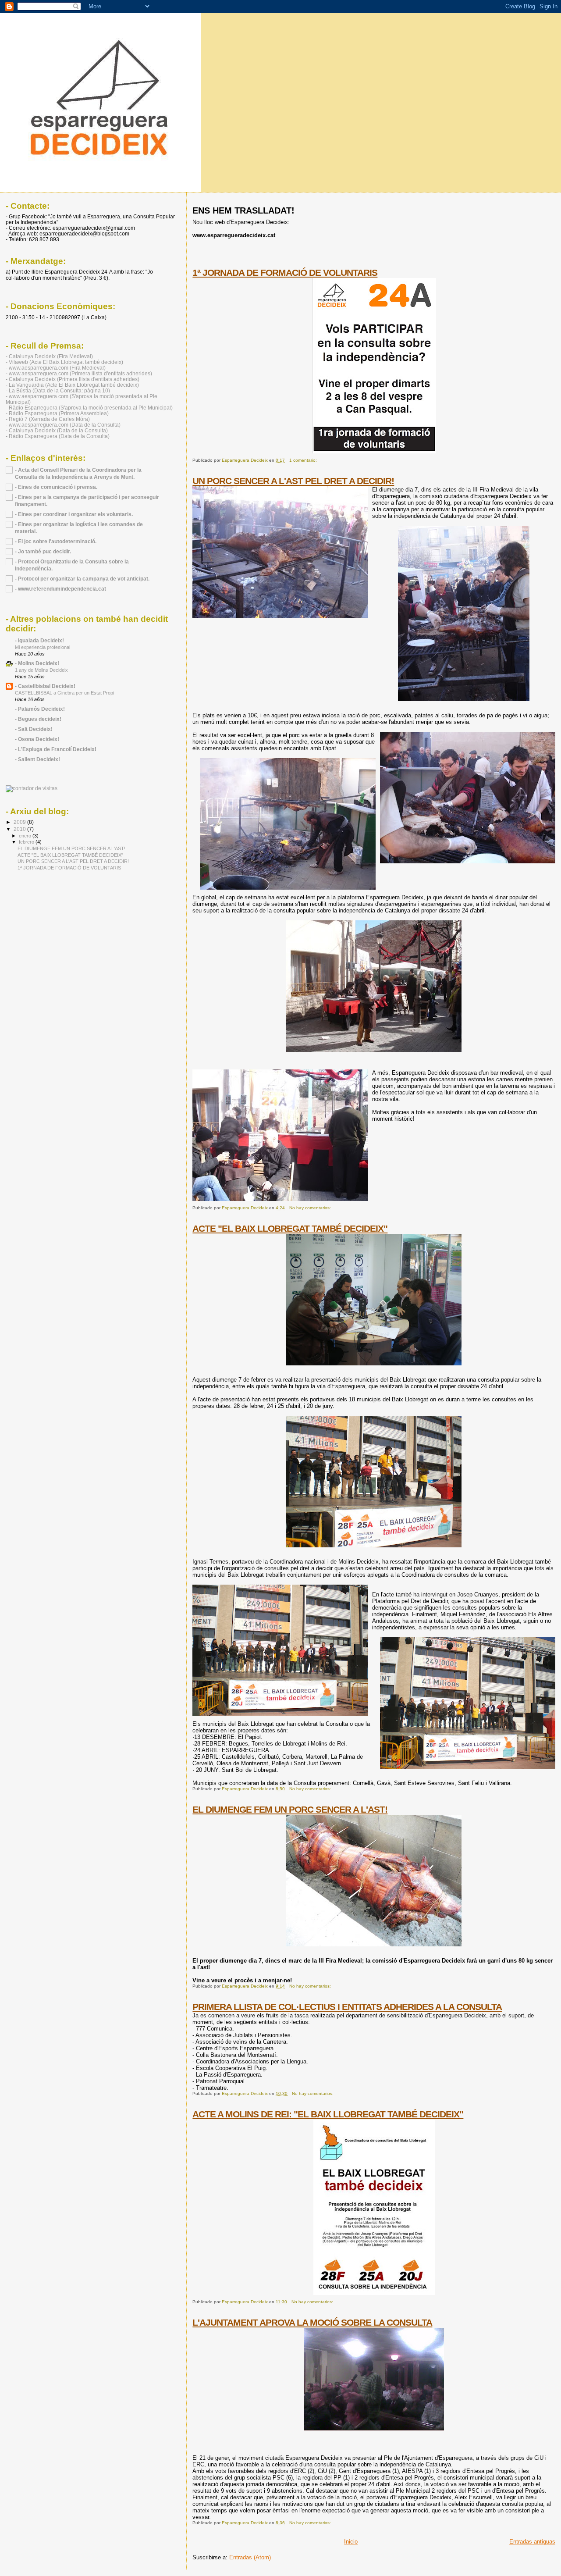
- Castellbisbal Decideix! (45, 686)
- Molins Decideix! (37, 663)
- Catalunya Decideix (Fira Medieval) (49, 356)
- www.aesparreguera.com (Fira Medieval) (56, 368)
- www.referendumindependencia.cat (60, 589)
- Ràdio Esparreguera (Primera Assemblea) (57, 413)
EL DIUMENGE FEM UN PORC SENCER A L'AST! (290, 1809)
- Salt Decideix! (34, 729)
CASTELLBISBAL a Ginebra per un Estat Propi (64, 693)
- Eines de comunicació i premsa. (56, 487)
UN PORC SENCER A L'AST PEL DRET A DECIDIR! (293, 481)
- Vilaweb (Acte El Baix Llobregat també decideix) (64, 362)
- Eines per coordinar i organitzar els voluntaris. (74, 514)
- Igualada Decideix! (39, 640)
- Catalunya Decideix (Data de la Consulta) (57, 430)
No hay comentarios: (311, 1208)
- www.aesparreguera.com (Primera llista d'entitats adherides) (79, 373)
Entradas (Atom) (250, 2557)
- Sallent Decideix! (37, 759)
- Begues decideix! (38, 719)
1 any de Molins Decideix (41, 670)
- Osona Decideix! (37, 739)
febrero (27, 842)
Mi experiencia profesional (43, 647)
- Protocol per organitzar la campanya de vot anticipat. (82, 579)
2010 (20, 829)
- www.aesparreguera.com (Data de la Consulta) (63, 425)
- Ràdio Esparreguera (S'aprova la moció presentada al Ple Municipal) (89, 408)
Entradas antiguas (532, 2542)
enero (26, 836)
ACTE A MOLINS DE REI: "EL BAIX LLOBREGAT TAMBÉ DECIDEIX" (328, 2114)
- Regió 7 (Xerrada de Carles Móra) (48, 419)
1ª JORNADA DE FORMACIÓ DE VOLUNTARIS (285, 273)
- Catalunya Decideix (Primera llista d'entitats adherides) (73, 379)
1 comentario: (304, 460)
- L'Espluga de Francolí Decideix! (56, 749)
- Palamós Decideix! (40, 709)
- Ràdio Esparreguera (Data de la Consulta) (58, 436)
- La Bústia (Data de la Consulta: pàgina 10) (58, 390)
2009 (20, 822)
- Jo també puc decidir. (43, 551)
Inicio (351, 2542)
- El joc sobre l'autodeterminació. (56, 541)
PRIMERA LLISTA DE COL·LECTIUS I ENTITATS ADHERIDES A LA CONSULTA (347, 2007)
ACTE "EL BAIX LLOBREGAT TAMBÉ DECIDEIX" (290, 1228)
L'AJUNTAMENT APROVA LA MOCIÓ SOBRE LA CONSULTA (312, 2322)
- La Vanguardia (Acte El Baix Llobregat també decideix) (72, 385)
